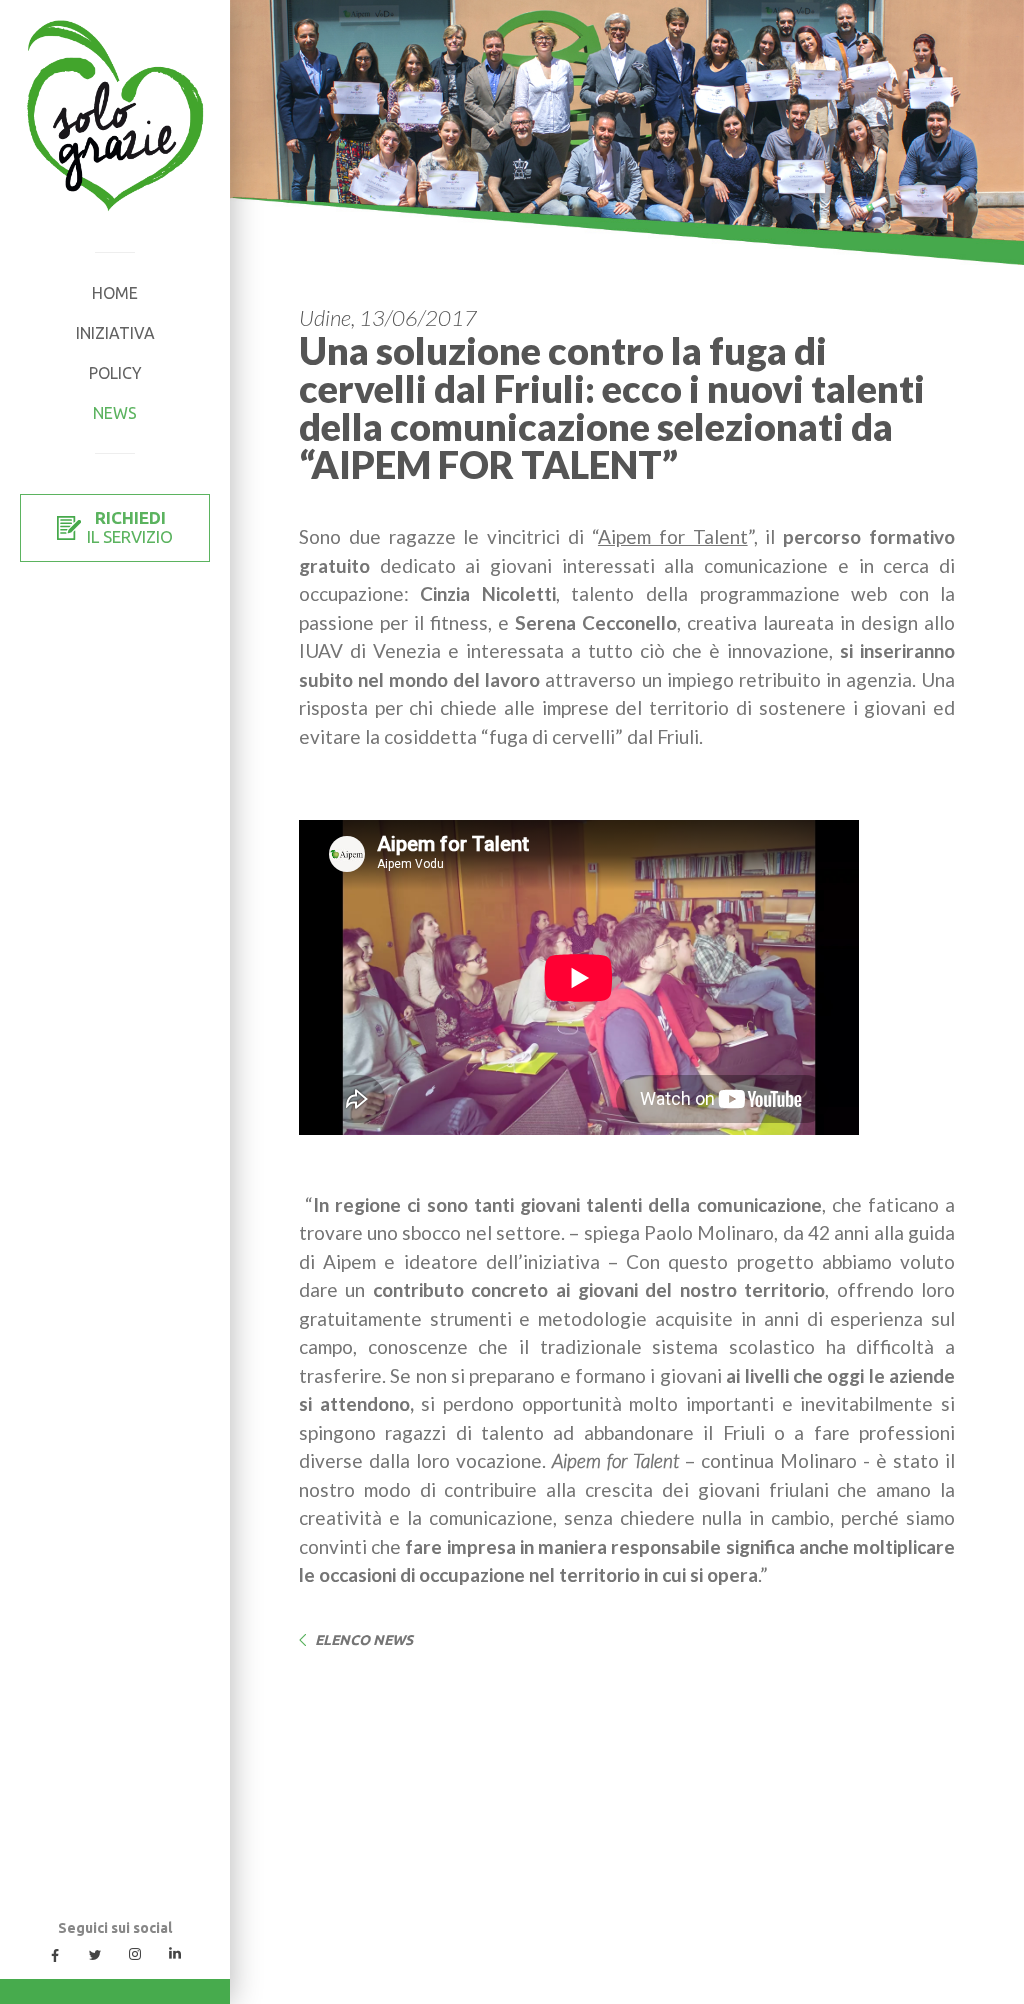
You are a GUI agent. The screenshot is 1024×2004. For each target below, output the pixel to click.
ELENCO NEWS (364, 1640)
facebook (55, 1954)
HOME (115, 293)
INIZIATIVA (115, 333)
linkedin (175, 1954)
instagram (135, 1954)
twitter (95, 1954)
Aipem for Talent (673, 536)
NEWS (115, 413)
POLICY (115, 373)
